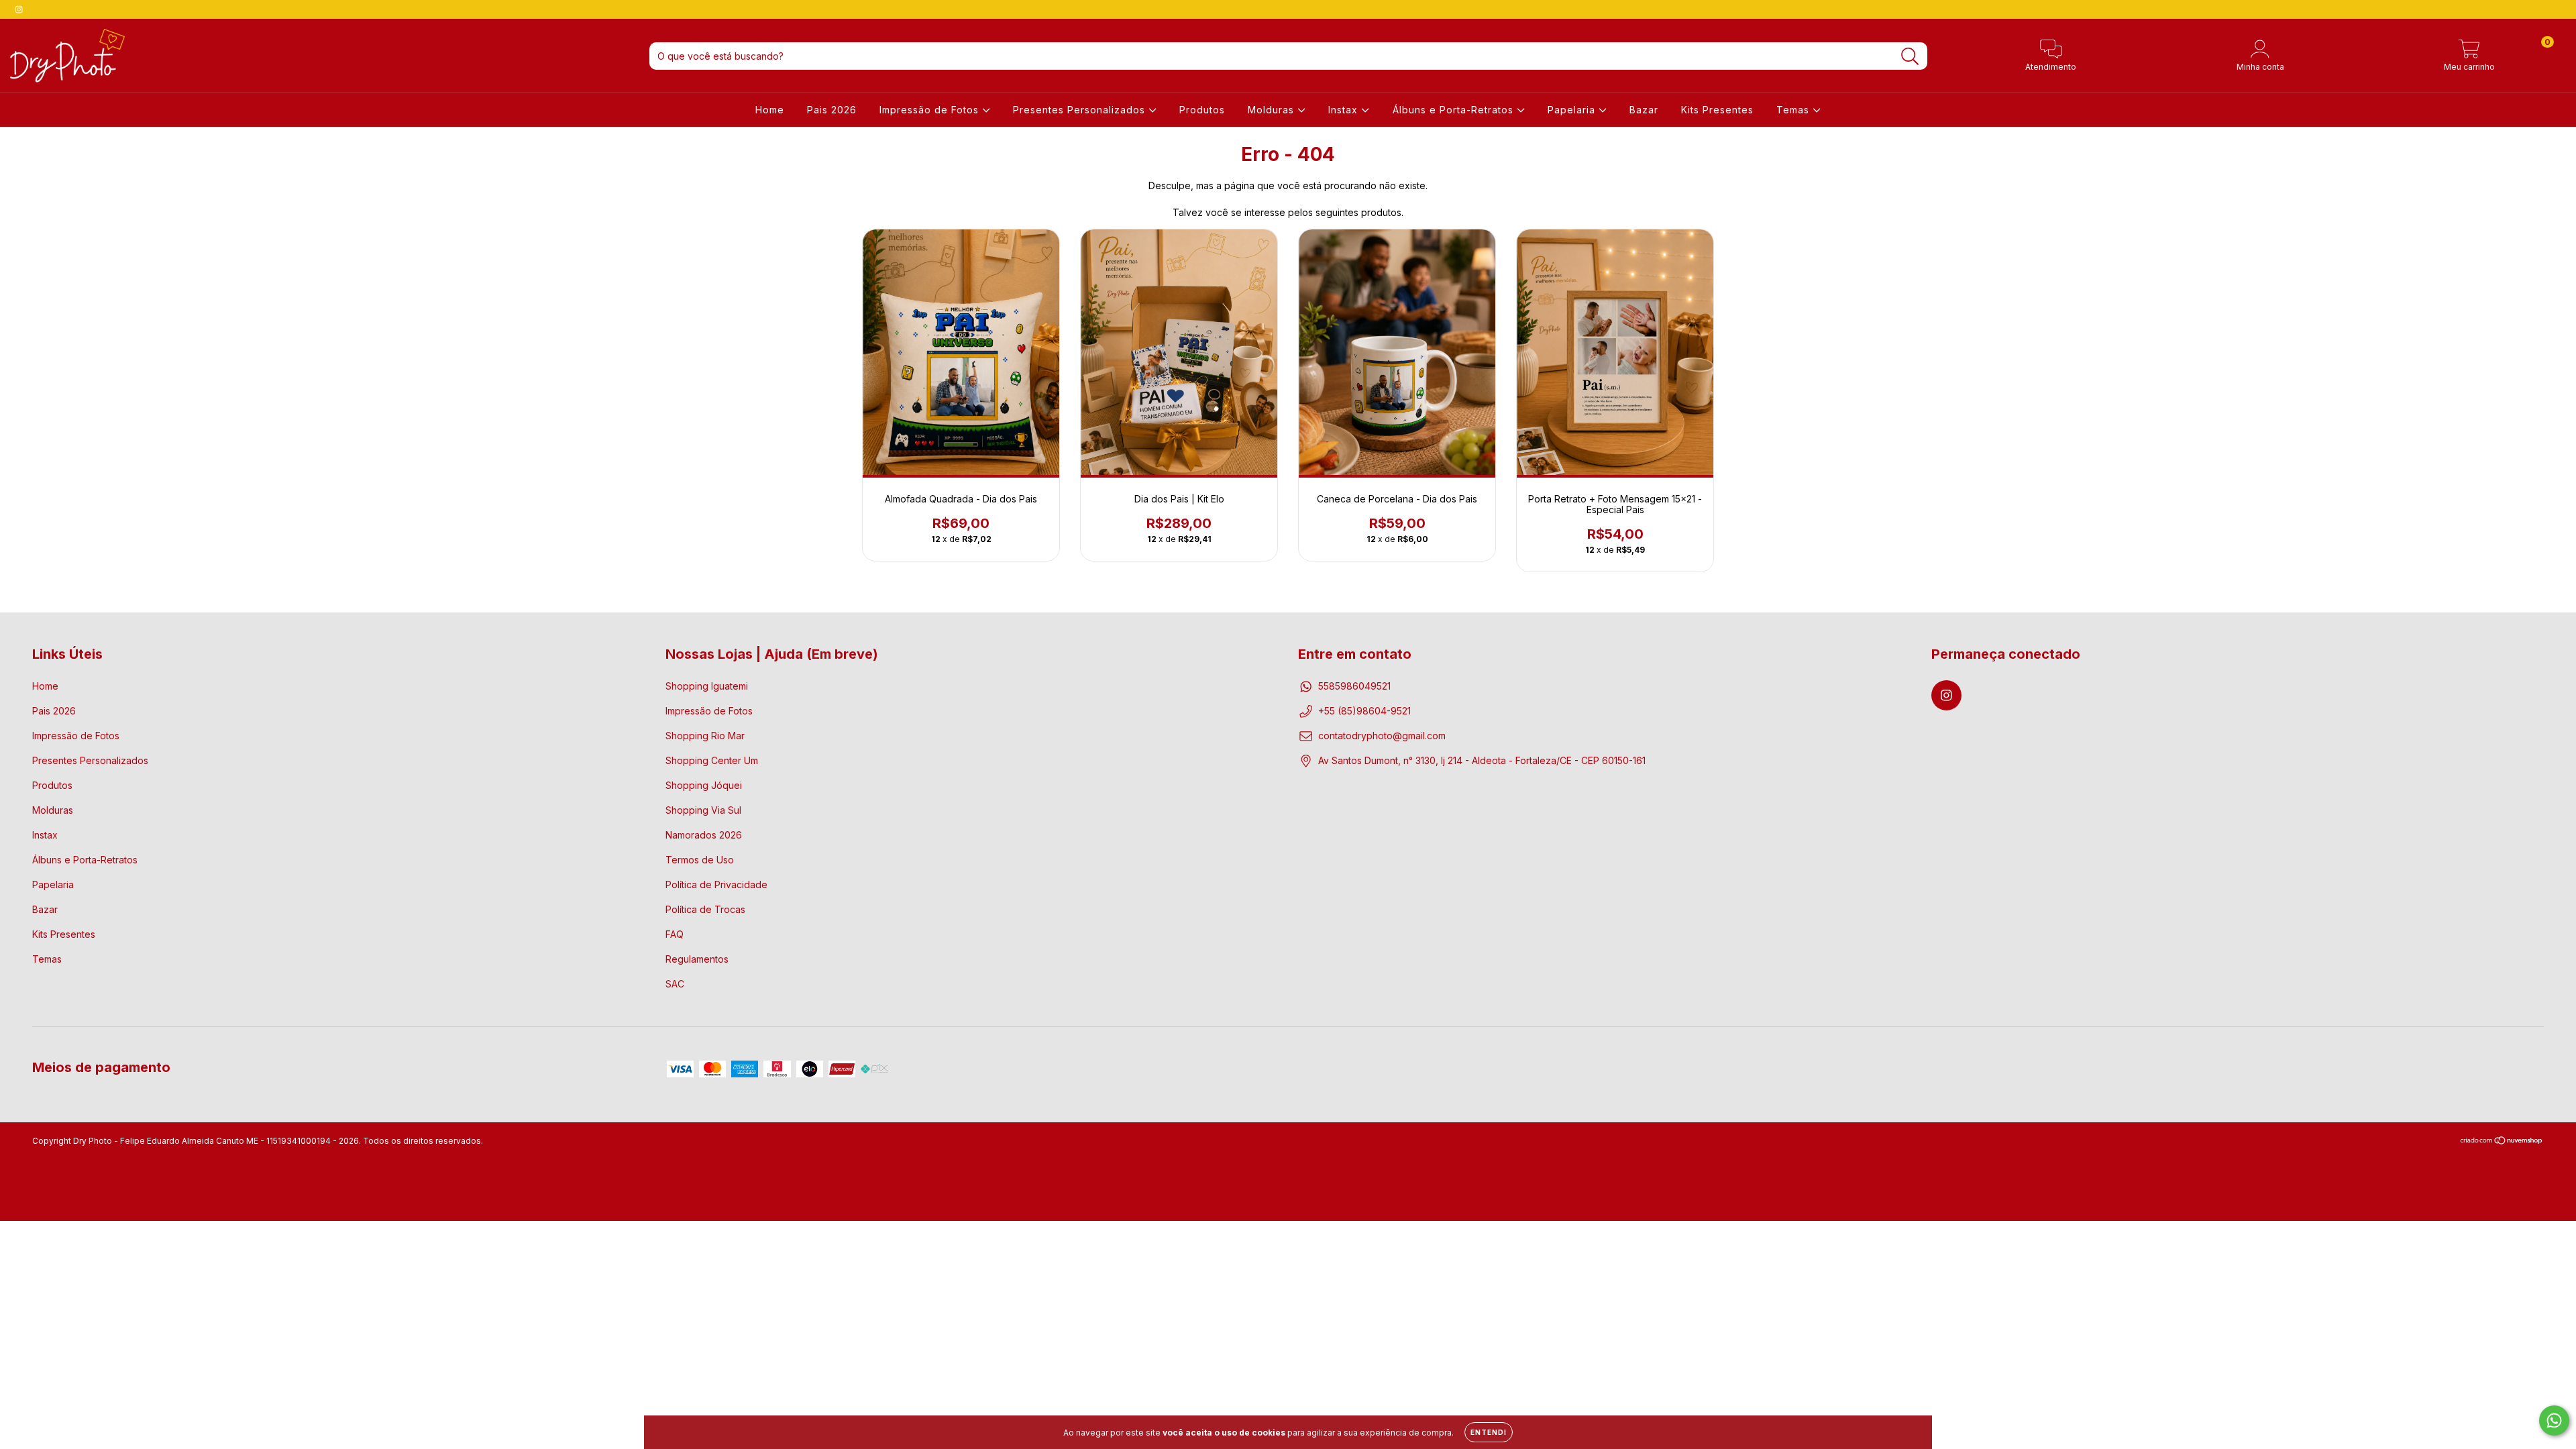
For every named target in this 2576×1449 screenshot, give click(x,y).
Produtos (1202, 110)
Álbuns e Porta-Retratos (1455, 110)
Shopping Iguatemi (707, 686)
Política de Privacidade (716, 884)
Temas (1794, 110)
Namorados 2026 (704, 835)
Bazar (1644, 110)
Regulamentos (697, 959)
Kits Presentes (1717, 110)
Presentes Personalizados (1081, 110)
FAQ (675, 934)
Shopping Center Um (712, 760)
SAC (675, 984)
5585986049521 (1354, 686)
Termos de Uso (700, 860)
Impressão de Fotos (931, 110)
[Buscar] (1910, 57)
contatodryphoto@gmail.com (1382, 736)
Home (770, 110)
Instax (1345, 110)
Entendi (1489, 1432)
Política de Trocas (705, 909)
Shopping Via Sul (703, 810)
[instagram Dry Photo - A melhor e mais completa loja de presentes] (19, 9)
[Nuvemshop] (2502, 1142)
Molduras (1273, 110)
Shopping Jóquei (704, 785)
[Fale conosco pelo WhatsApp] (2554, 1420)
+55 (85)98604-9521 (1364, 711)
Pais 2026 (832, 110)
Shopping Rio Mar (705, 736)
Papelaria (1573, 110)
